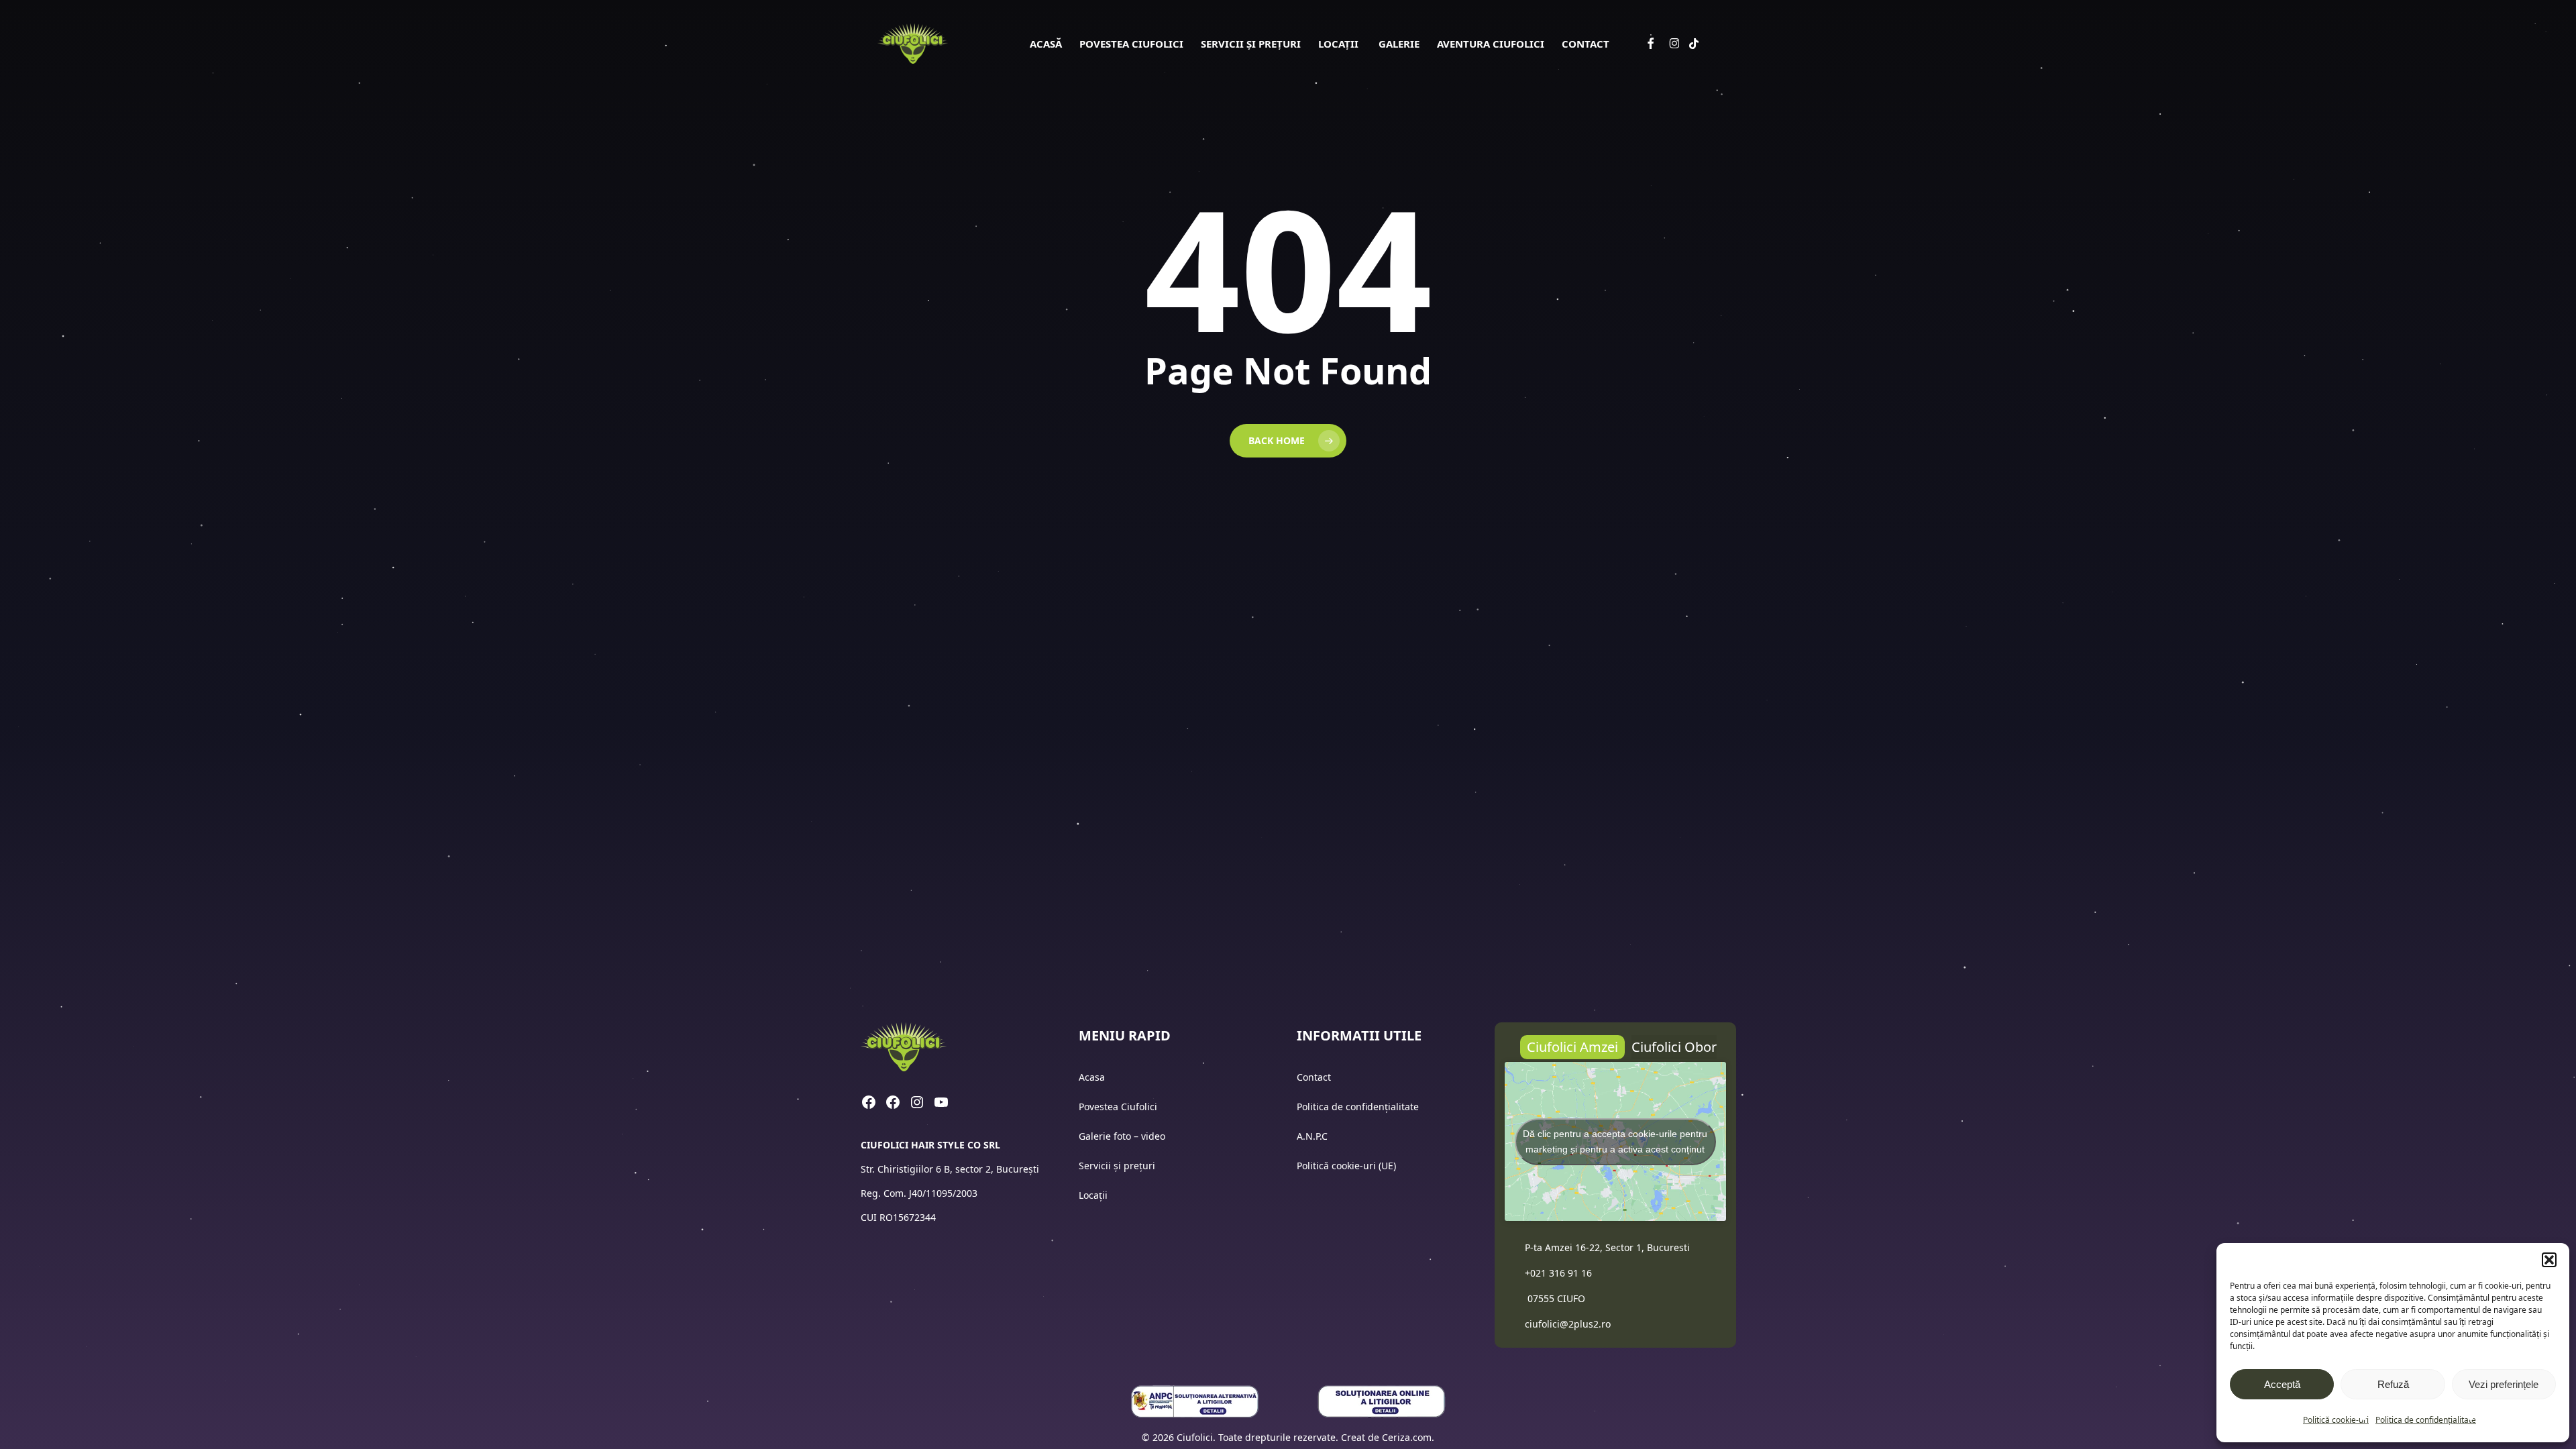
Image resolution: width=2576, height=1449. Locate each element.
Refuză (2393, 1384)
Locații (1094, 1195)
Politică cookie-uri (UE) (1346, 1166)
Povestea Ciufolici (1118, 1107)
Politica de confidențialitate (2426, 1420)
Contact (1315, 1077)
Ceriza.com (1407, 1437)
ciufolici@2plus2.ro (1568, 1324)
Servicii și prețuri (1117, 1166)
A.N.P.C (1312, 1136)
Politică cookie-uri (2336, 1420)
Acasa (1092, 1077)
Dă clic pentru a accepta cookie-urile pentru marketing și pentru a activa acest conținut (1615, 1141)
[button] (2549, 1260)
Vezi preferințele (2504, 1384)
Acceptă (2282, 1384)
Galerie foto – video (1123, 1136)
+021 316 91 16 (1558, 1273)
